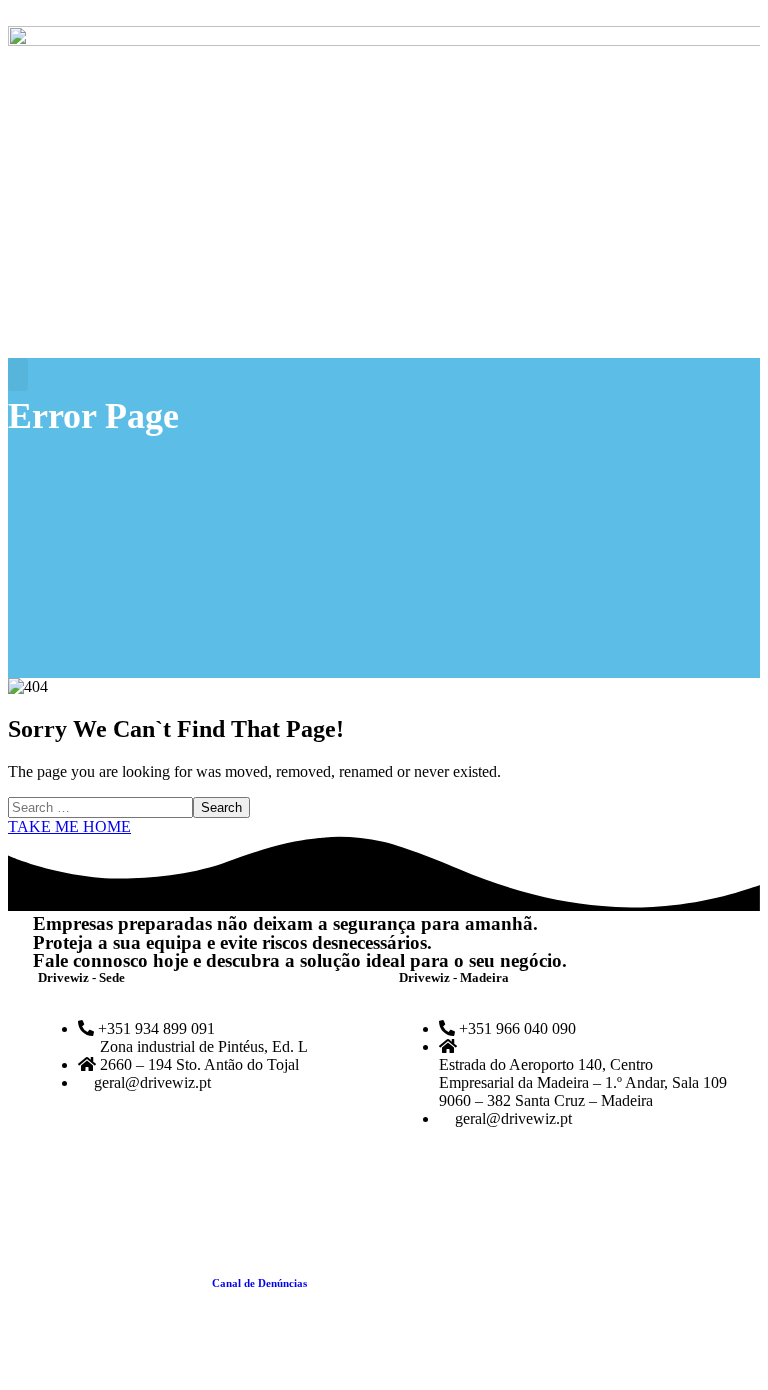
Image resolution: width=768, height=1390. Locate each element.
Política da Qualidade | (155, 1283)
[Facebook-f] (58, 1187)
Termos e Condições (359, 1283)
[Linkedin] (112, 1187)
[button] (18, 374)
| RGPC (651, 1283)
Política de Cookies (464, 1283)
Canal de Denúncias (259, 1283)
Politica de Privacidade (575, 1283)
